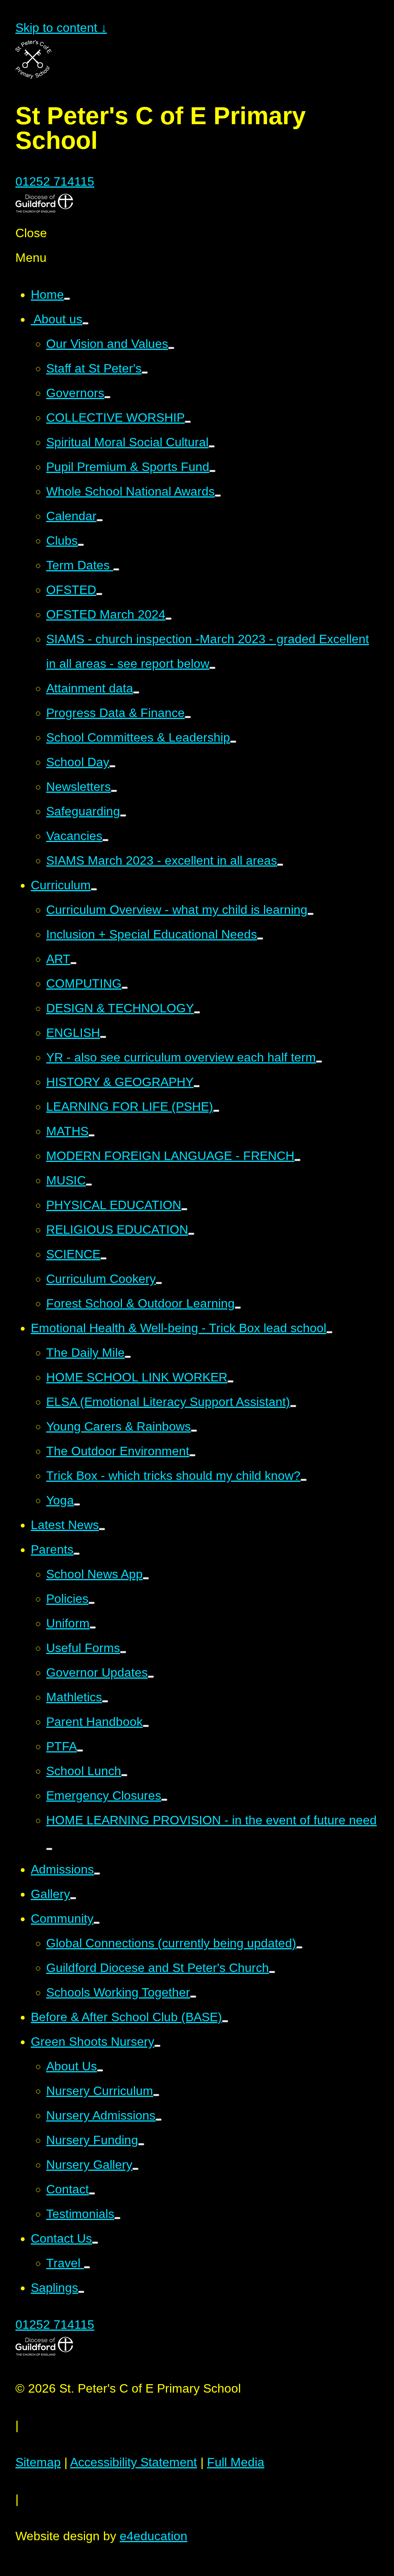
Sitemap (38, 2462)
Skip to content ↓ (61, 28)
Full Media (236, 2462)
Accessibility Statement (134, 2462)
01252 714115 (55, 181)
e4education (154, 2536)
